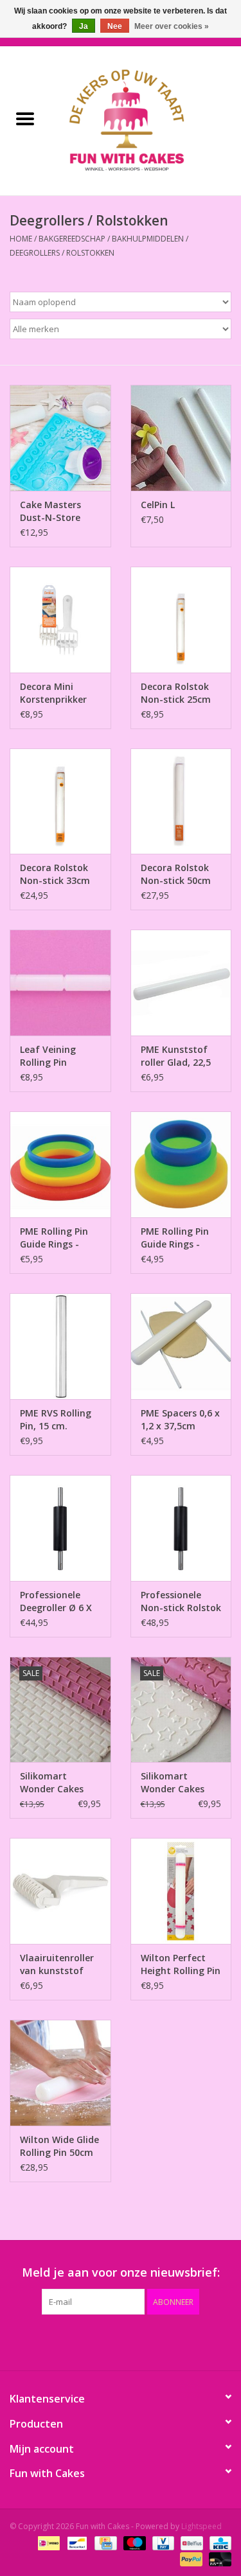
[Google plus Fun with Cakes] (98, 2341)
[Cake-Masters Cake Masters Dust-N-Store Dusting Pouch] (60, 438)
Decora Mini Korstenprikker (53, 693)
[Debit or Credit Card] (218, 2558)
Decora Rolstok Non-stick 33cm (55, 874)
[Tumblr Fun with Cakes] (167, 2341)
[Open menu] (25, 118)
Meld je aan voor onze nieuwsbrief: (121, 2272)
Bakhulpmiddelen (148, 239)
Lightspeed (201, 2526)
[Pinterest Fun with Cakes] (121, 2341)
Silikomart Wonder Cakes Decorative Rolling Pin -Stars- (173, 1783)
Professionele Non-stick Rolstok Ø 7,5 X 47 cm (181, 1601)
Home (21, 239)
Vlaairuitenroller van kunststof (57, 1964)
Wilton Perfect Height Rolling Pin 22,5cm (181, 1964)
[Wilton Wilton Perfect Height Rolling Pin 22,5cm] (181, 1891)
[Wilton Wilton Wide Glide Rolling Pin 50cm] (60, 2073)
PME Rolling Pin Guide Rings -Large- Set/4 (54, 1238)
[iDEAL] (48, 2542)
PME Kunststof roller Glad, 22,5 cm (176, 1056)
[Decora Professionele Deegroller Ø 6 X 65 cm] (60, 1528)
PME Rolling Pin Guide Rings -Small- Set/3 (175, 1238)
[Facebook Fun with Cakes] (51, 2341)
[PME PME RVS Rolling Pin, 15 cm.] (60, 1346)
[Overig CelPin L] (181, 438)
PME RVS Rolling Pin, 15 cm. (56, 1419)
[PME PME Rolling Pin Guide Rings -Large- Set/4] (60, 1164)
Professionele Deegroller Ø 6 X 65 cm (56, 1601)
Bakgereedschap (72, 239)
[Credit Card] (104, 2542)
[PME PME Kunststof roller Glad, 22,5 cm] (181, 983)
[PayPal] (190, 2558)
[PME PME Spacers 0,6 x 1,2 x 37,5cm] (181, 1346)
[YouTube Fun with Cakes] (144, 2341)
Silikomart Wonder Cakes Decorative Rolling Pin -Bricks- (52, 1783)
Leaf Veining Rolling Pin (48, 1056)
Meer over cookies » (172, 26)
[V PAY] (162, 2542)
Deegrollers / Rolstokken (62, 253)
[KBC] (218, 2542)
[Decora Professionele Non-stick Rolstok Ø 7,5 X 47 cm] (181, 1528)
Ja (84, 26)
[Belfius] (190, 2542)
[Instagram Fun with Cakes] (190, 2341)
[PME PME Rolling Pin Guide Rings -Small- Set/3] (181, 1164)
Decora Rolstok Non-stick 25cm (176, 693)
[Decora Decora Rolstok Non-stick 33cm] (60, 801)
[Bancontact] (76, 2542)
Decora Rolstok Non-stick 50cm (176, 874)
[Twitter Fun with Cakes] (75, 2341)
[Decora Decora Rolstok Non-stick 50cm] (181, 801)
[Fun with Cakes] (146, 120)
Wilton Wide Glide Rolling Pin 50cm (59, 2146)
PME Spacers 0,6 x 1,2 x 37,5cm (180, 1419)
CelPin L (158, 505)
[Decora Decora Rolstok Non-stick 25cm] (181, 620)
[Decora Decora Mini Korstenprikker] (60, 620)
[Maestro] (133, 2542)
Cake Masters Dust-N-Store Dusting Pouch (52, 511)
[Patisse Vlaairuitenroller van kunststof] (60, 1891)
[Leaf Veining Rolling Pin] (60, 983)
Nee (115, 26)
